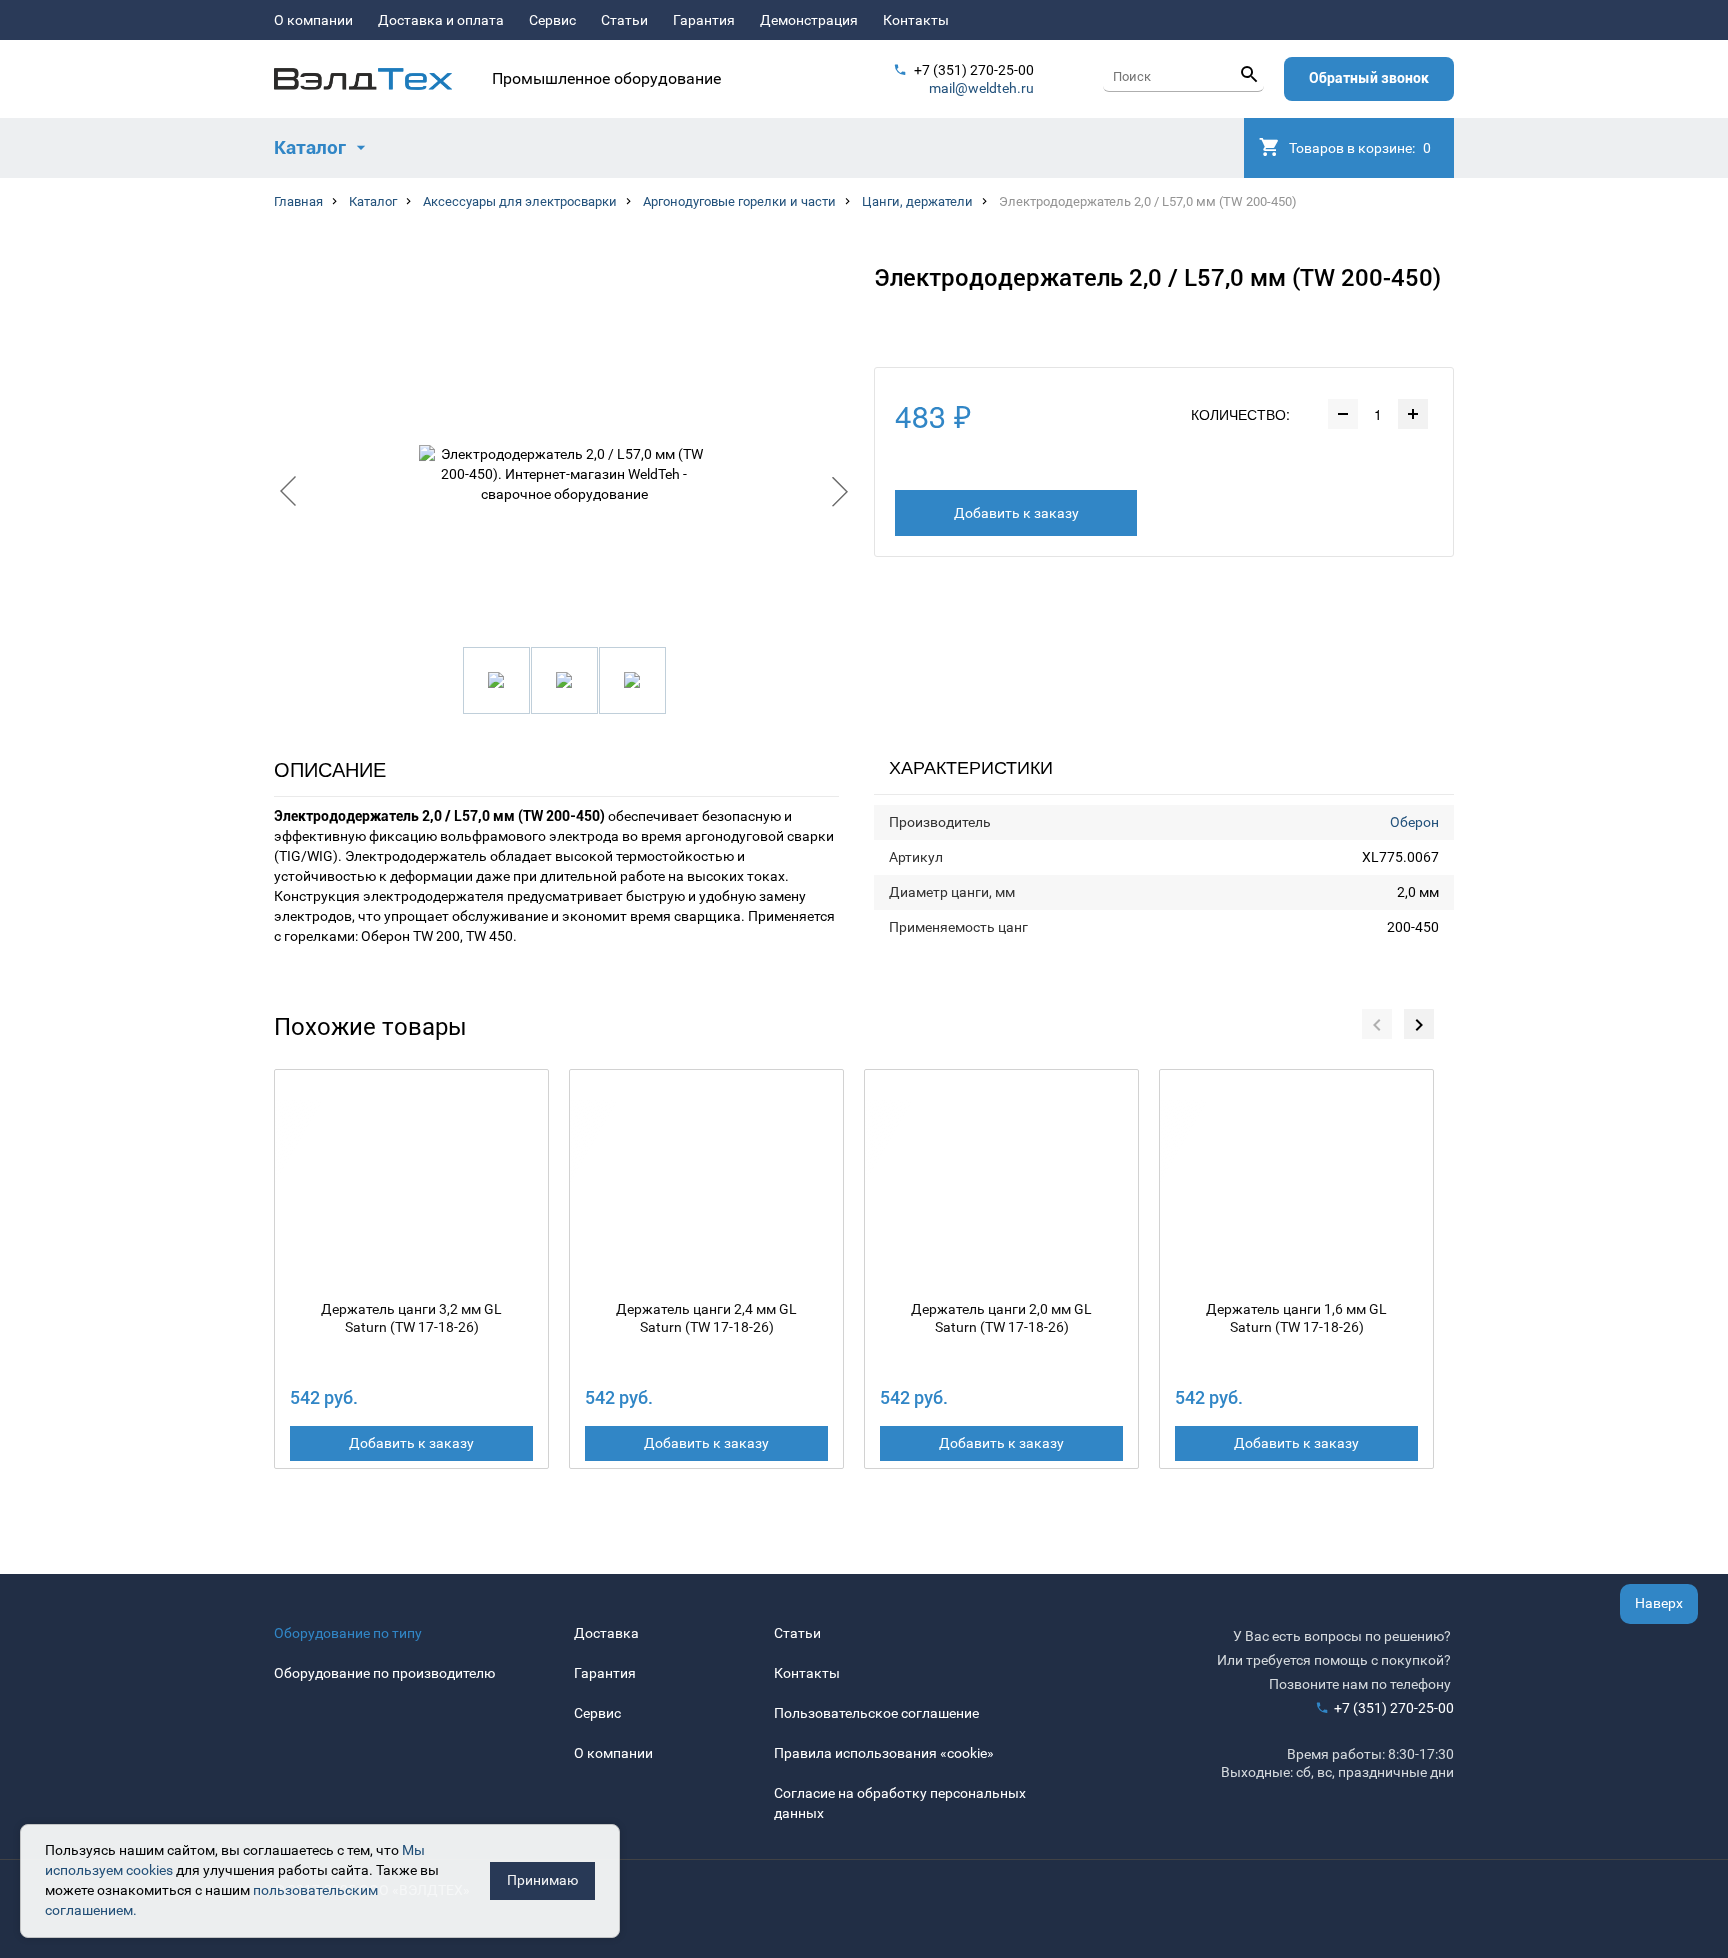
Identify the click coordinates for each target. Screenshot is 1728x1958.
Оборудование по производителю (384, 1673)
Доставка (606, 1633)
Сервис (552, 20)
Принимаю (542, 1880)
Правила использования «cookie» (884, 1753)
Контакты (916, 20)
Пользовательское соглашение (876, 1713)
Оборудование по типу (348, 1633)
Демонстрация (809, 20)
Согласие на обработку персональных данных (900, 1803)
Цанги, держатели (917, 201)
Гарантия (704, 20)
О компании (313, 20)
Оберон (1414, 822)
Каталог (373, 201)
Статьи (624, 20)
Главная (298, 201)
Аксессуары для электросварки (520, 201)
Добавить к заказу (1016, 513)
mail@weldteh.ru (981, 88)
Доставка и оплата (441, 20)
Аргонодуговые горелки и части (739, 201)
